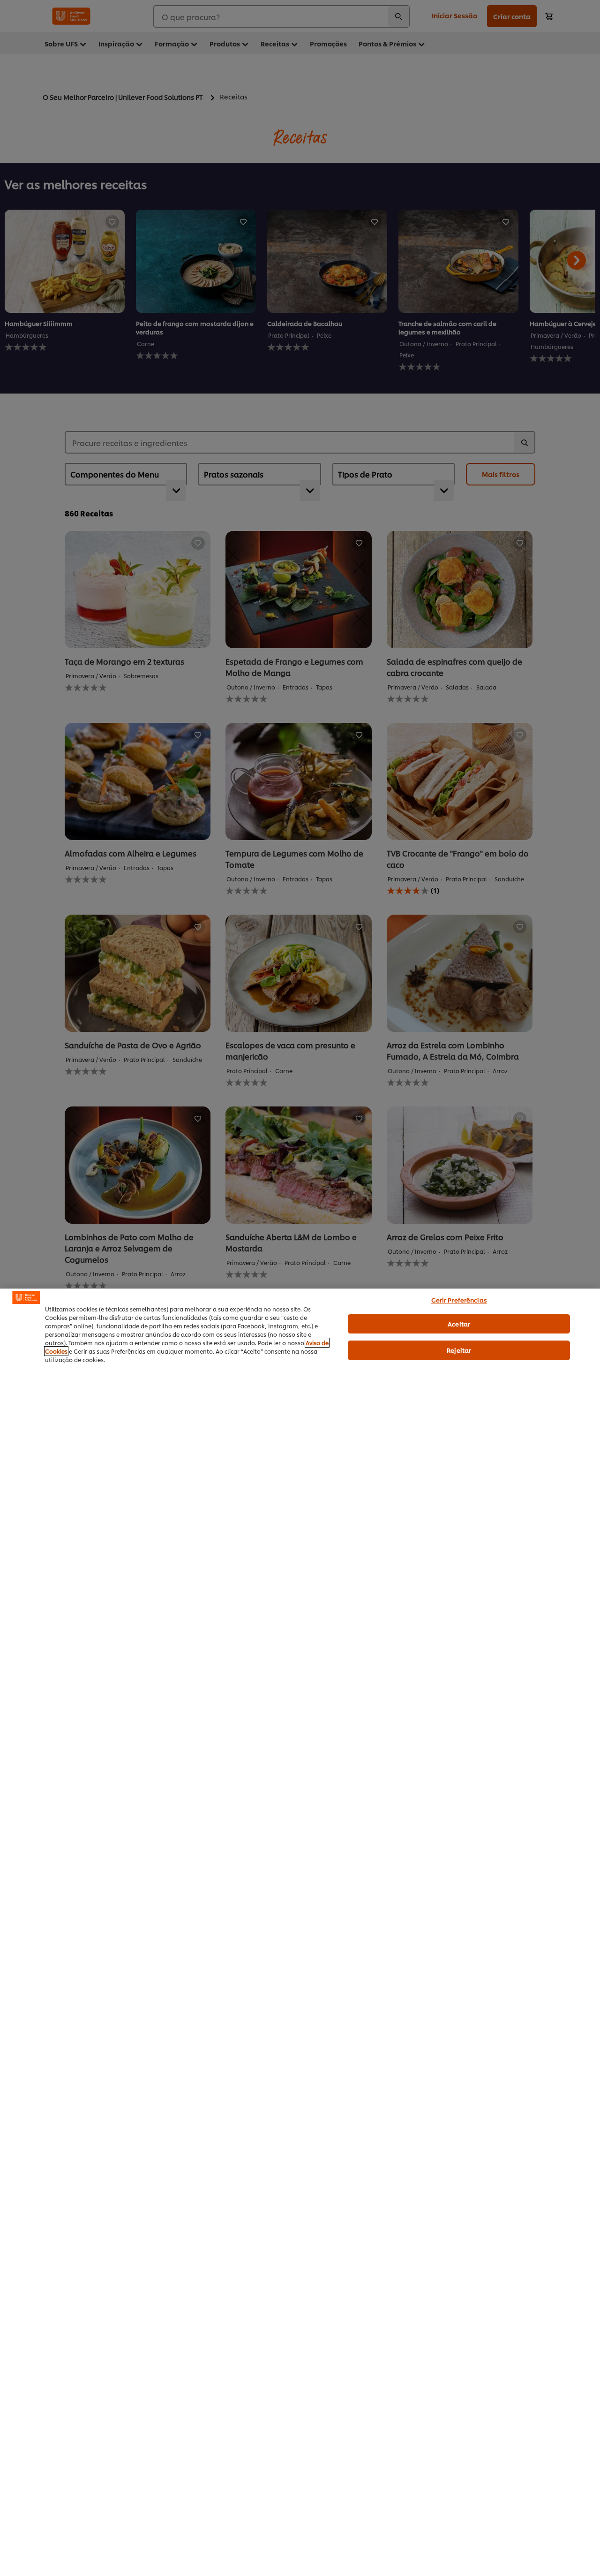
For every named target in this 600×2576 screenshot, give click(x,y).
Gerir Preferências (459, 1300)
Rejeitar (459, 1350)
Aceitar (459, 1324)
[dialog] (300, 1932)
